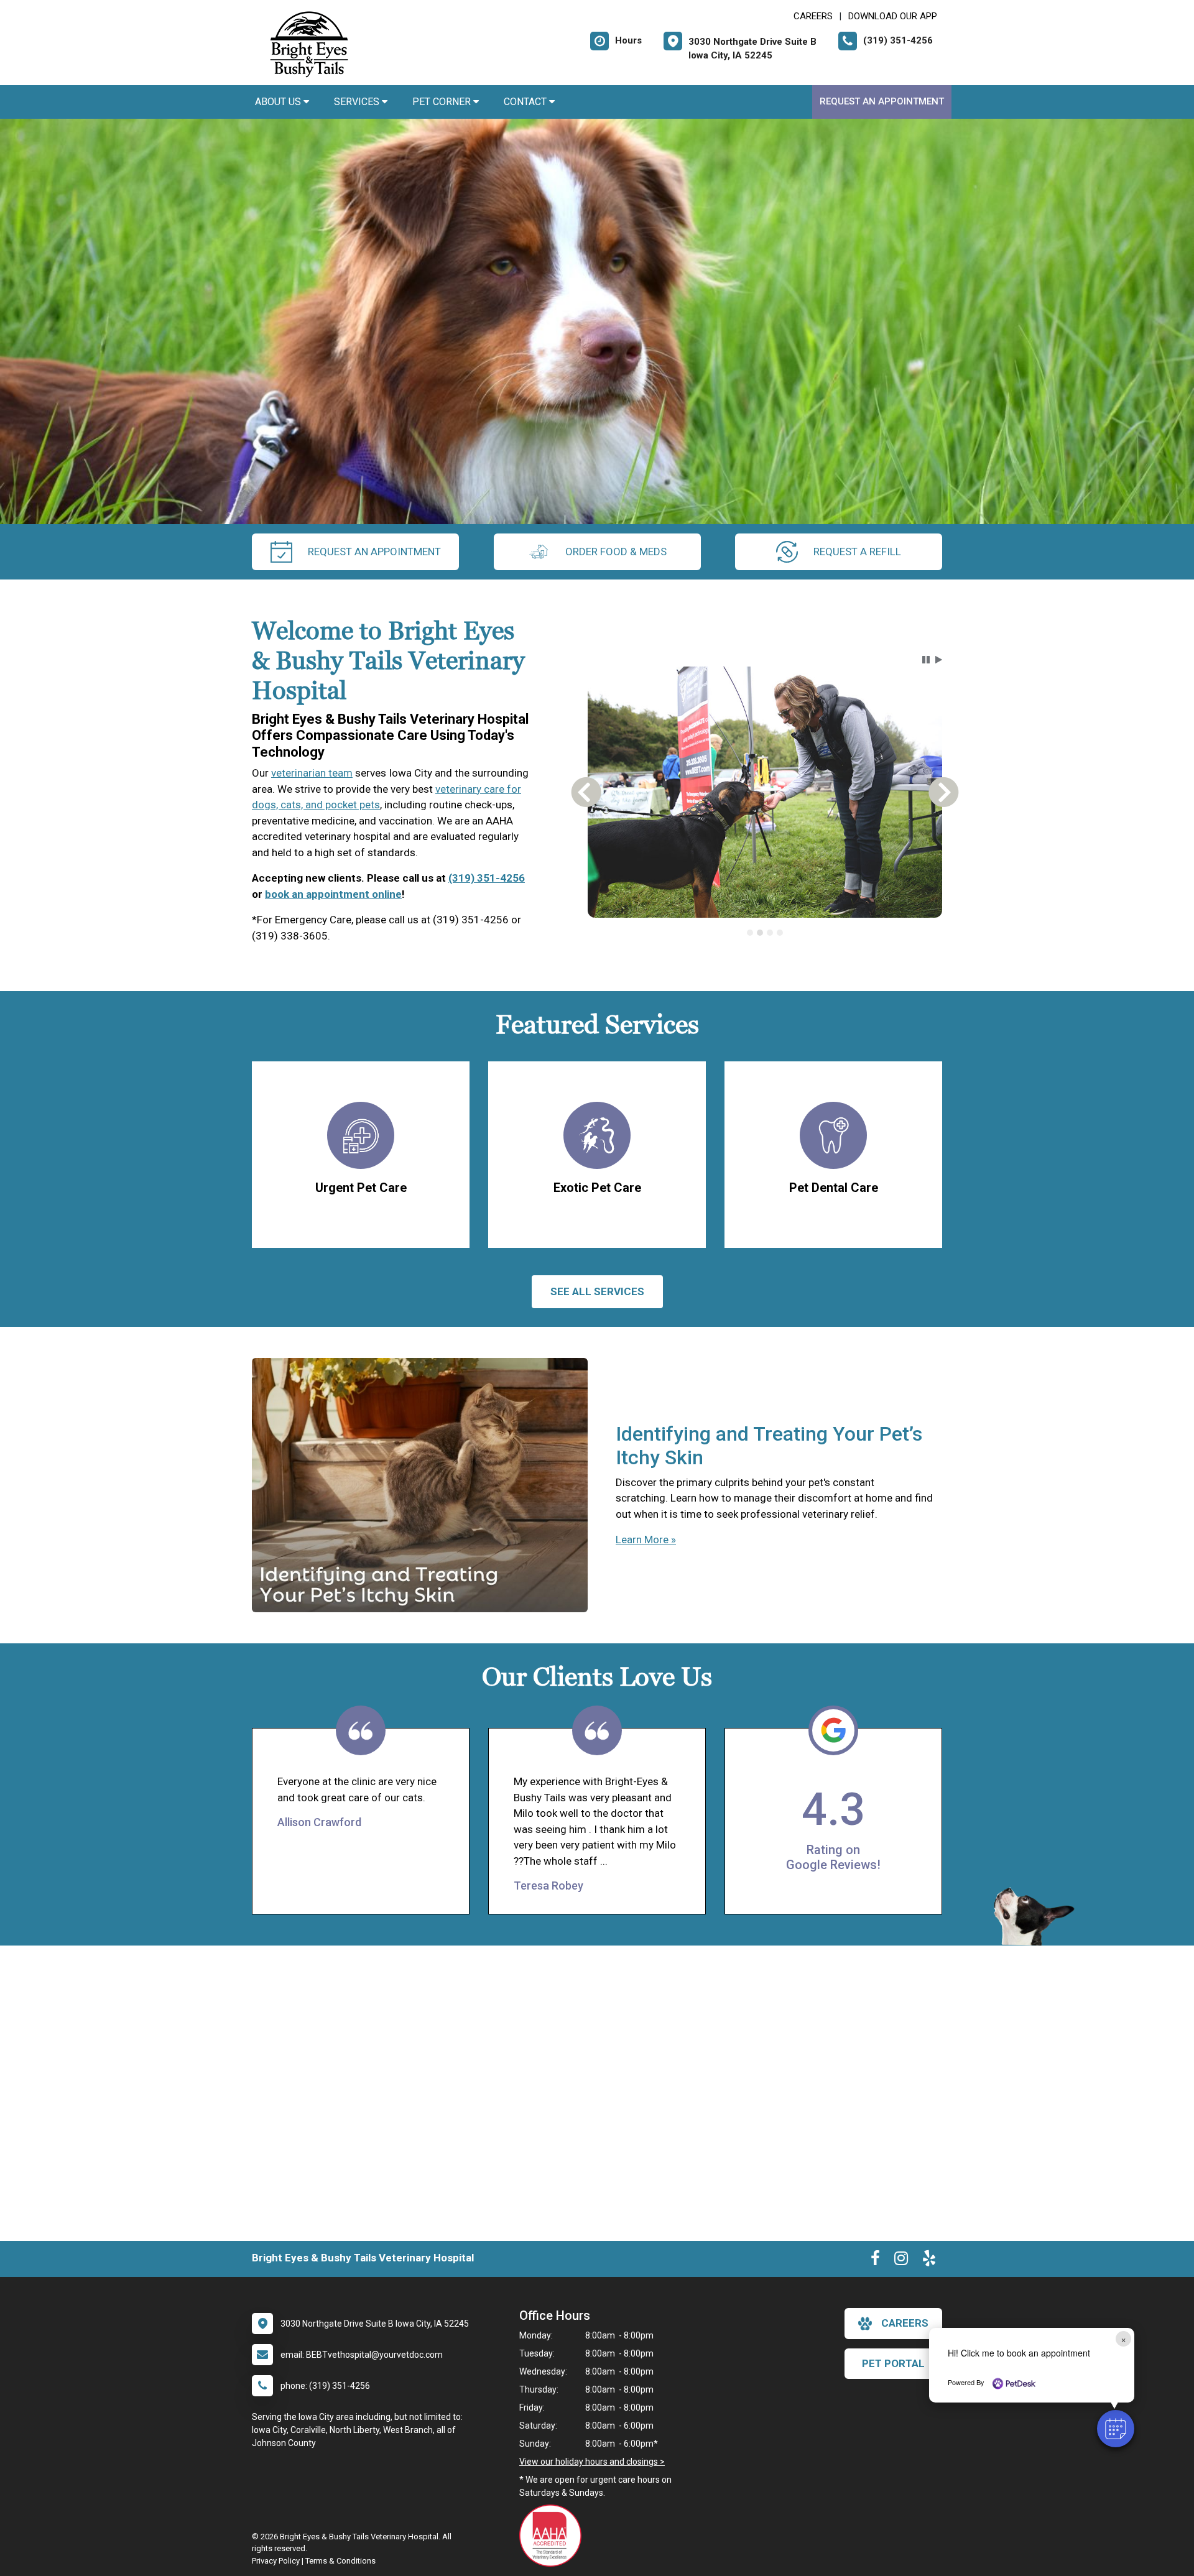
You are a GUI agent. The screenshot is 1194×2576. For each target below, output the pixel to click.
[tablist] (765, 932)
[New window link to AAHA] (553, 2536)
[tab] (750, 932)
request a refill (857, 552)
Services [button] (358, 102)
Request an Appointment (882, 101)
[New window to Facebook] (875, 2261)
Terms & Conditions (340, 2561)
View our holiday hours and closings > (592, 2462)
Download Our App (893, 16)
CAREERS (813, 16)
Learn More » (646, 1540)
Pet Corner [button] (443, 102)
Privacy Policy (276, 2561)
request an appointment (374, 552)
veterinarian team (312, 773)
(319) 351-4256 (487, 878)
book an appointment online (333, 894)
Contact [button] (526, 102)
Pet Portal (893, 2363)
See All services (597, 1291)
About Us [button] (279, 102)
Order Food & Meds (616, 552)
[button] (1116, 2429)
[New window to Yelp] (929, 2261)
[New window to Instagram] (901, 2261)
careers (905, 2323)
